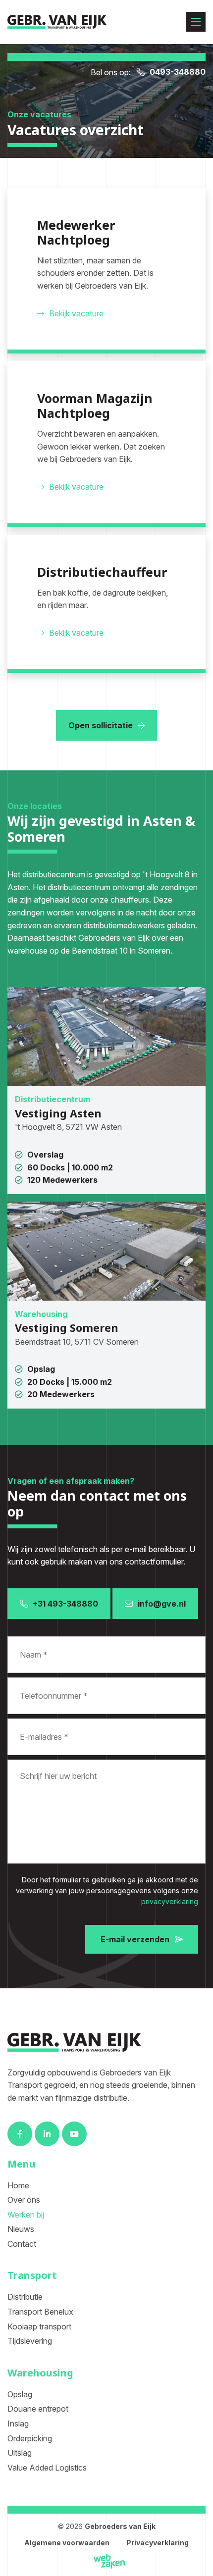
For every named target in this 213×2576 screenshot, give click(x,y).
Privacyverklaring (158, 2543)
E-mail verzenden (135, 1939)
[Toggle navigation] (196, 22)
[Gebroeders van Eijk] (57, 22)
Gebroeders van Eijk (120, 2526)
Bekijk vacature (76, 313)
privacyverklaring (170, 1901)
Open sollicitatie (101, 725)
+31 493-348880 (65, 1604)
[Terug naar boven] (202, 2565)
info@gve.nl (162, 1604)
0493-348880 (178, 72)
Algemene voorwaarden (67, 2543)
